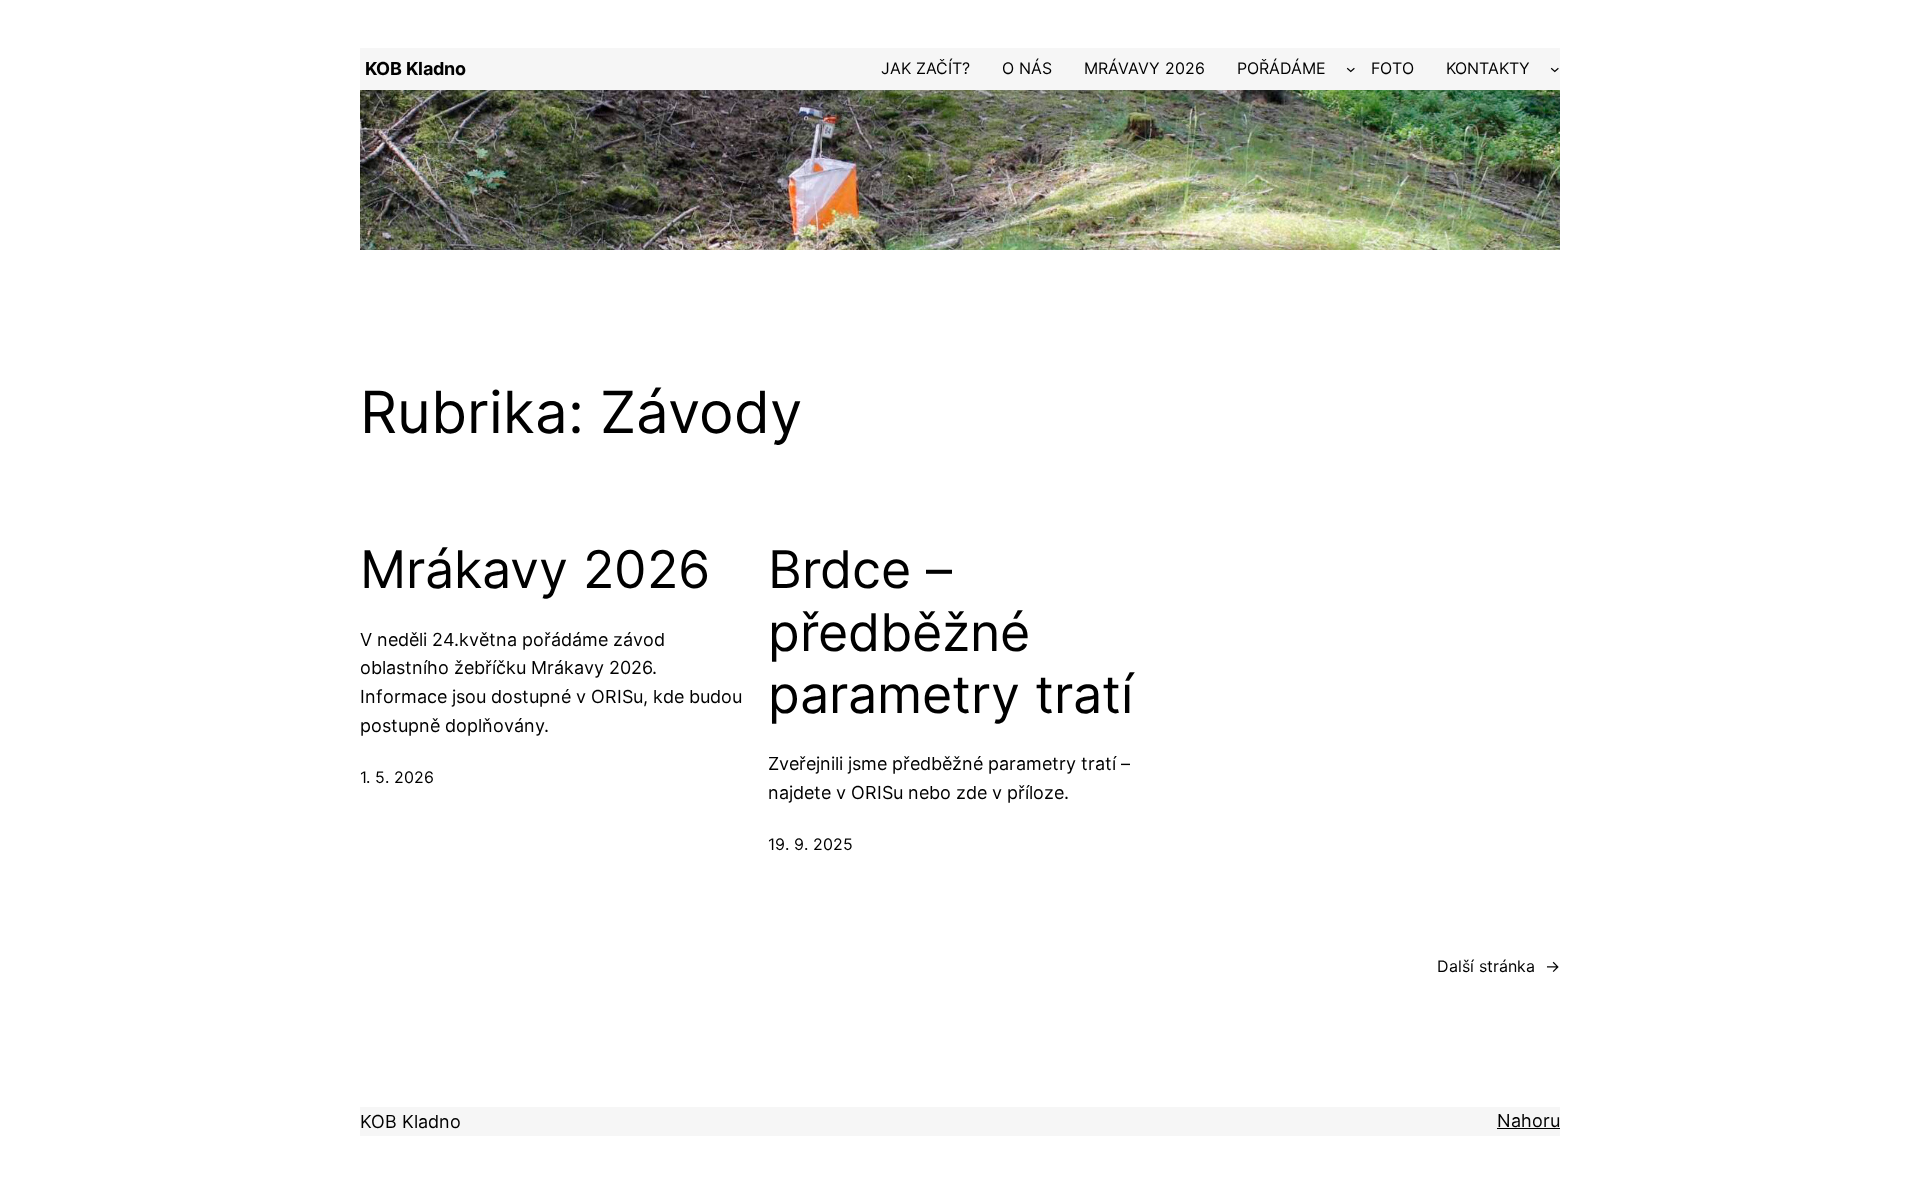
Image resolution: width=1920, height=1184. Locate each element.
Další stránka (1498, 966)
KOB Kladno (415, 68)
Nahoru (1528, 1120)
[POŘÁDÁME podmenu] (1351, 69)
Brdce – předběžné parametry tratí (950, 632)
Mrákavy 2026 (535, 570)
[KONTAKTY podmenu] (1555, 69)
